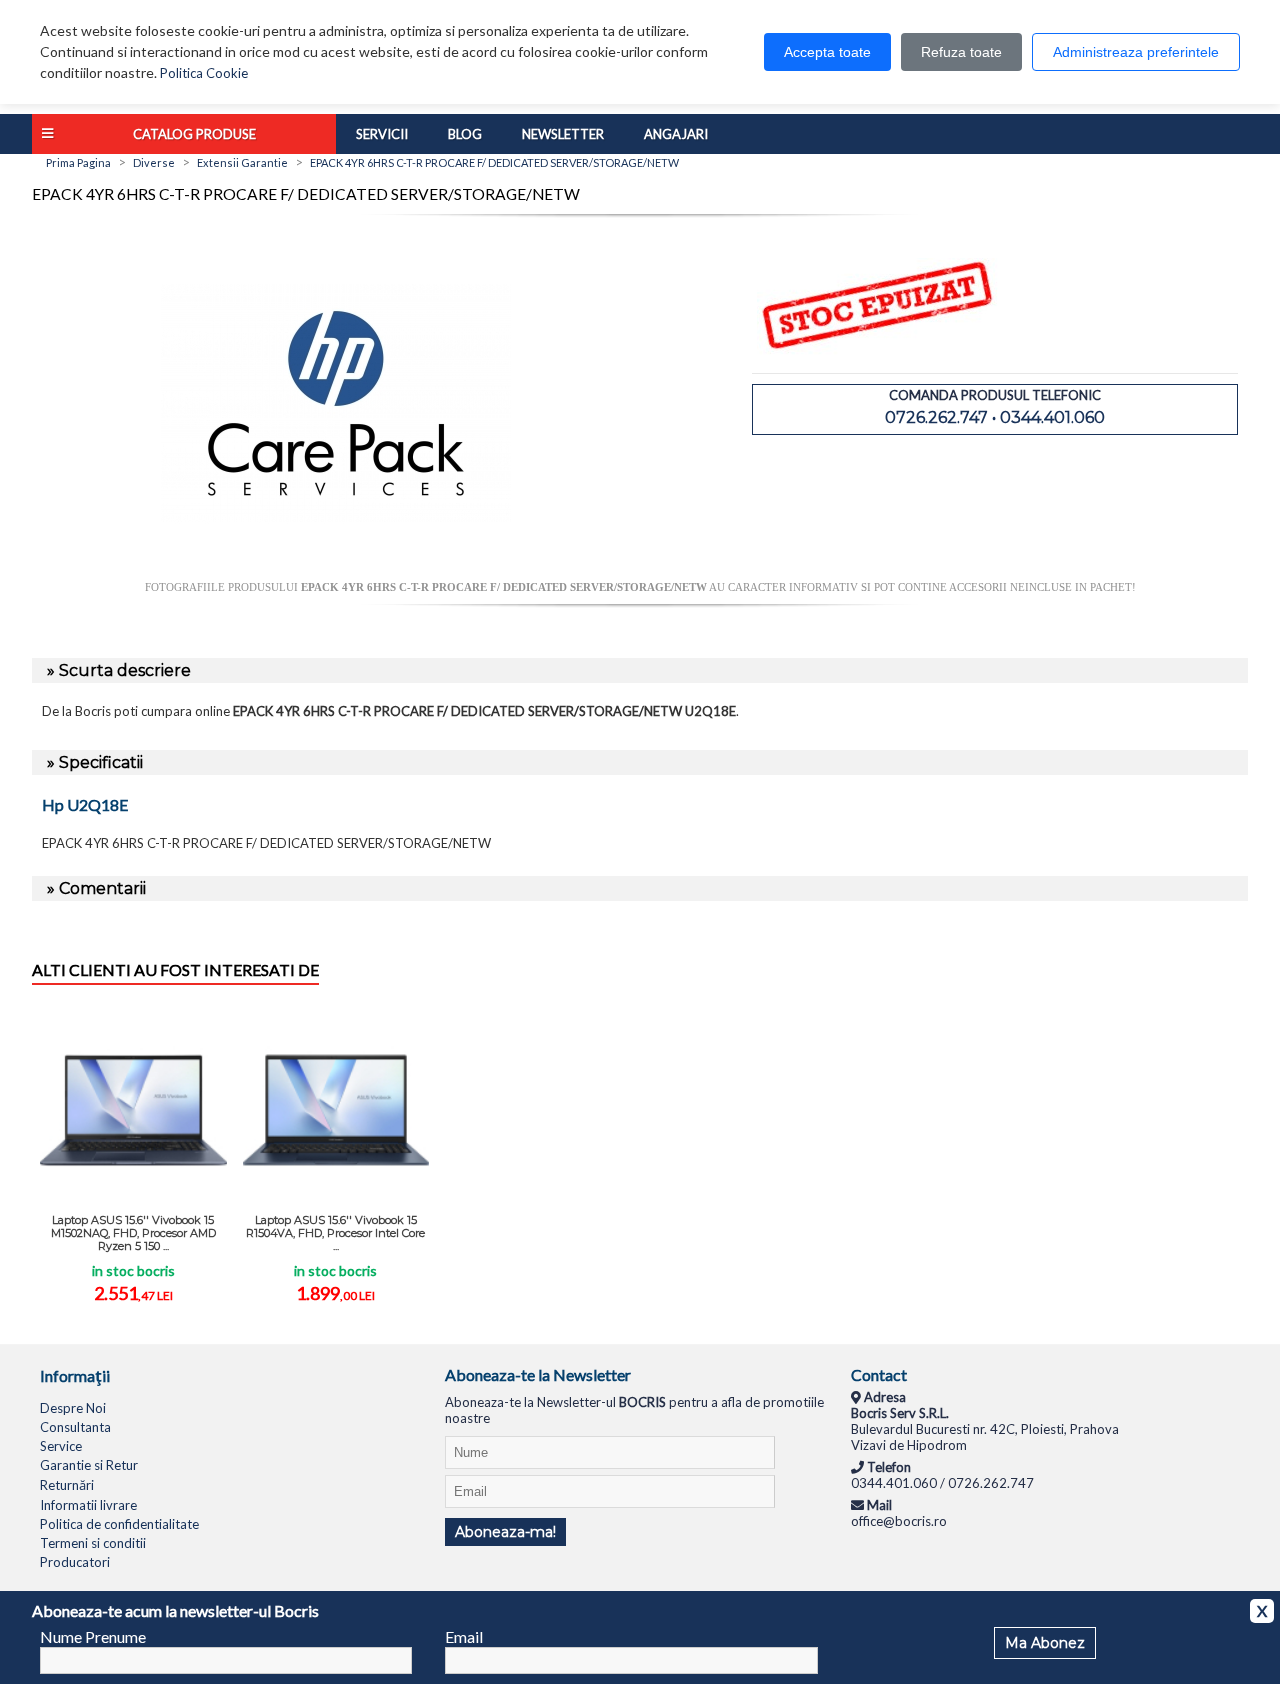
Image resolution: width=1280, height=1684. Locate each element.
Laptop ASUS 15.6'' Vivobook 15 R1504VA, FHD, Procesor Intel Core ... (335, 1233)
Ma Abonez (1045, 1643)
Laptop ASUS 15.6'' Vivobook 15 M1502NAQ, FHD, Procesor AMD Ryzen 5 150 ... (133, 1233)
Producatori (75, 1562)
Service (61, 1446)
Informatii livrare (88, 1505)
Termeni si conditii (93, 1543)
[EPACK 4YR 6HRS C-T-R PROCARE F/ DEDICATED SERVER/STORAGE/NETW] (336, 573)
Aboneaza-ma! (505, 1532)
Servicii (382, 134)
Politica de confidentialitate (119, 1524)
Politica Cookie (204, 73)
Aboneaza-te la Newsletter (538, 1374)
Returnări (67, 1485)
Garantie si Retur (89, 1465)
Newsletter (563, 134)
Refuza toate (961, 52)
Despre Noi (73, 1408)
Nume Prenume (93, 1636)
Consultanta (75, 1427)
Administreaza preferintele (1136, 52)
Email (464, 1636)
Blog (465, 134)
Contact (879, 1374)
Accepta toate (827, 52)
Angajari (676, 134)
